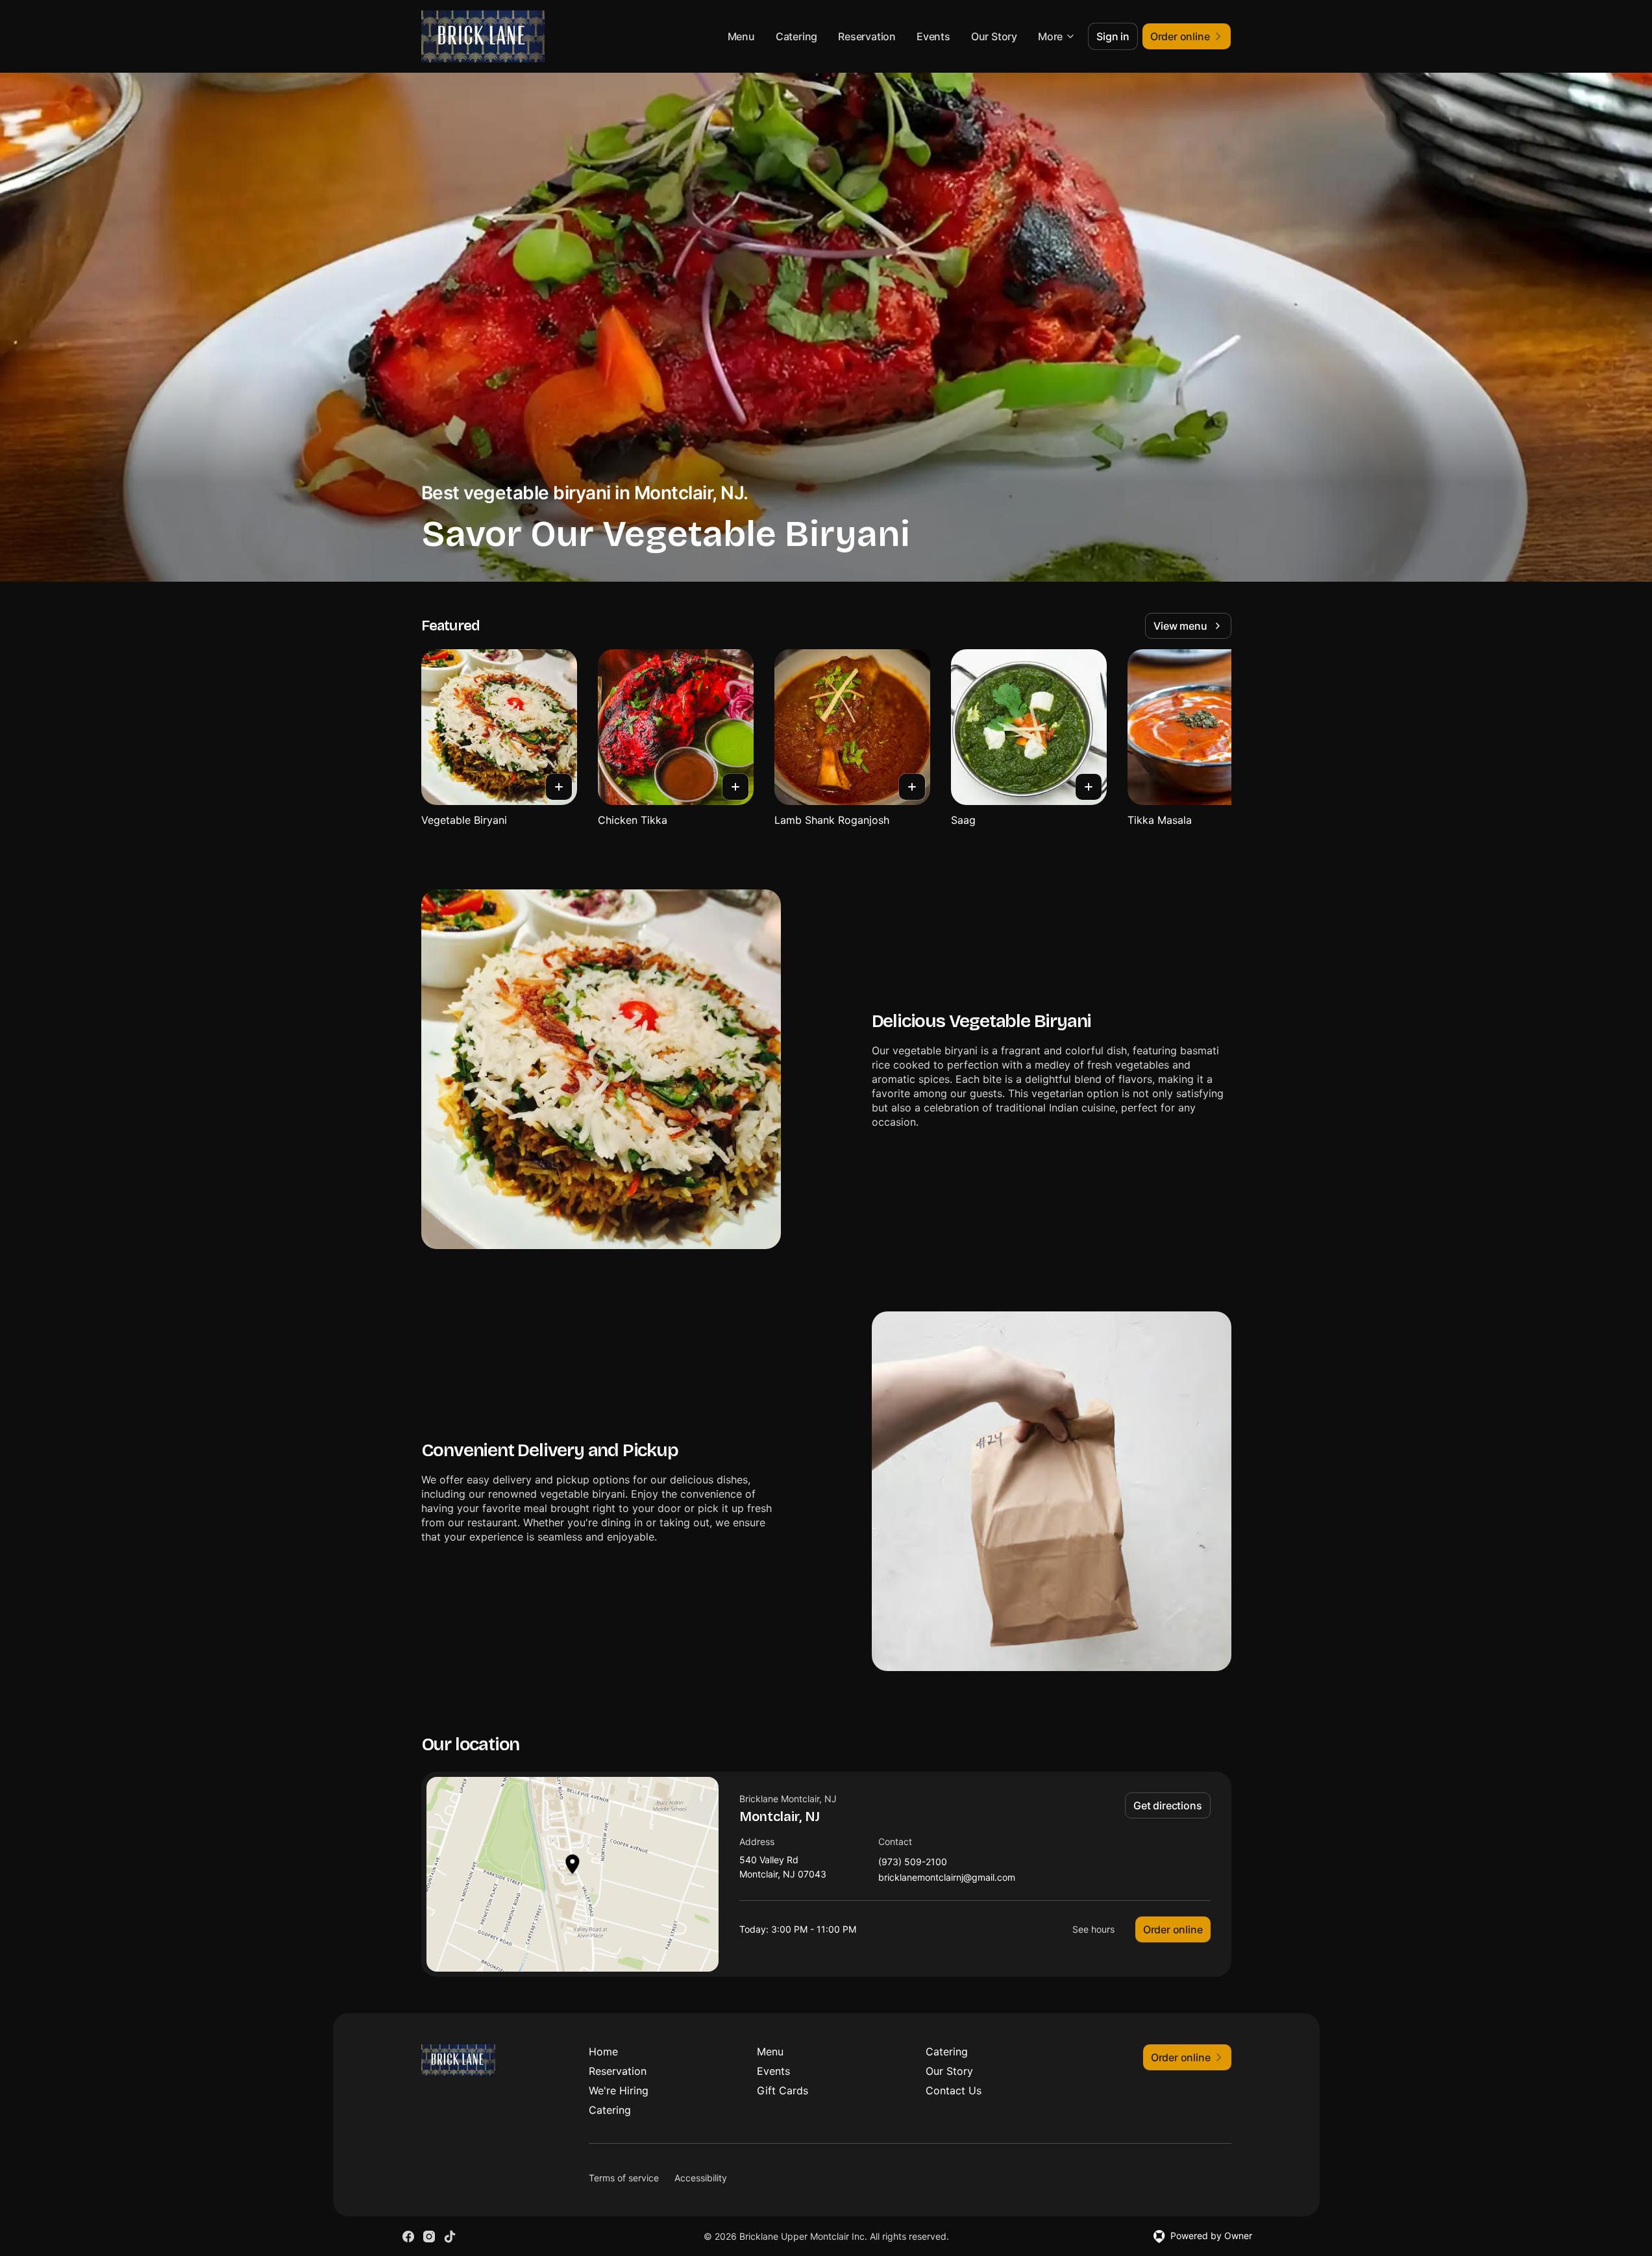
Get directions (1167, 1805)
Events (933, 36)
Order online (1173, 1929)
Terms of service (624, 2178)
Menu (741, 36)
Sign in (1113, 36)
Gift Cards (783, 2090)
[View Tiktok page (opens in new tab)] (450, 2237)
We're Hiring (619, 2090)
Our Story (994, 36)
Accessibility (701, 2178)
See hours (1093, 1929)
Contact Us (954, 2090)
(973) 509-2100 (913, 1862)
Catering (796, 36)
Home (603, 2051)
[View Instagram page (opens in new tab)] (429, 2237)
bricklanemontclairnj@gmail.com (947, 1878)
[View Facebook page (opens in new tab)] (408, 2237)
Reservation (867, 36)
